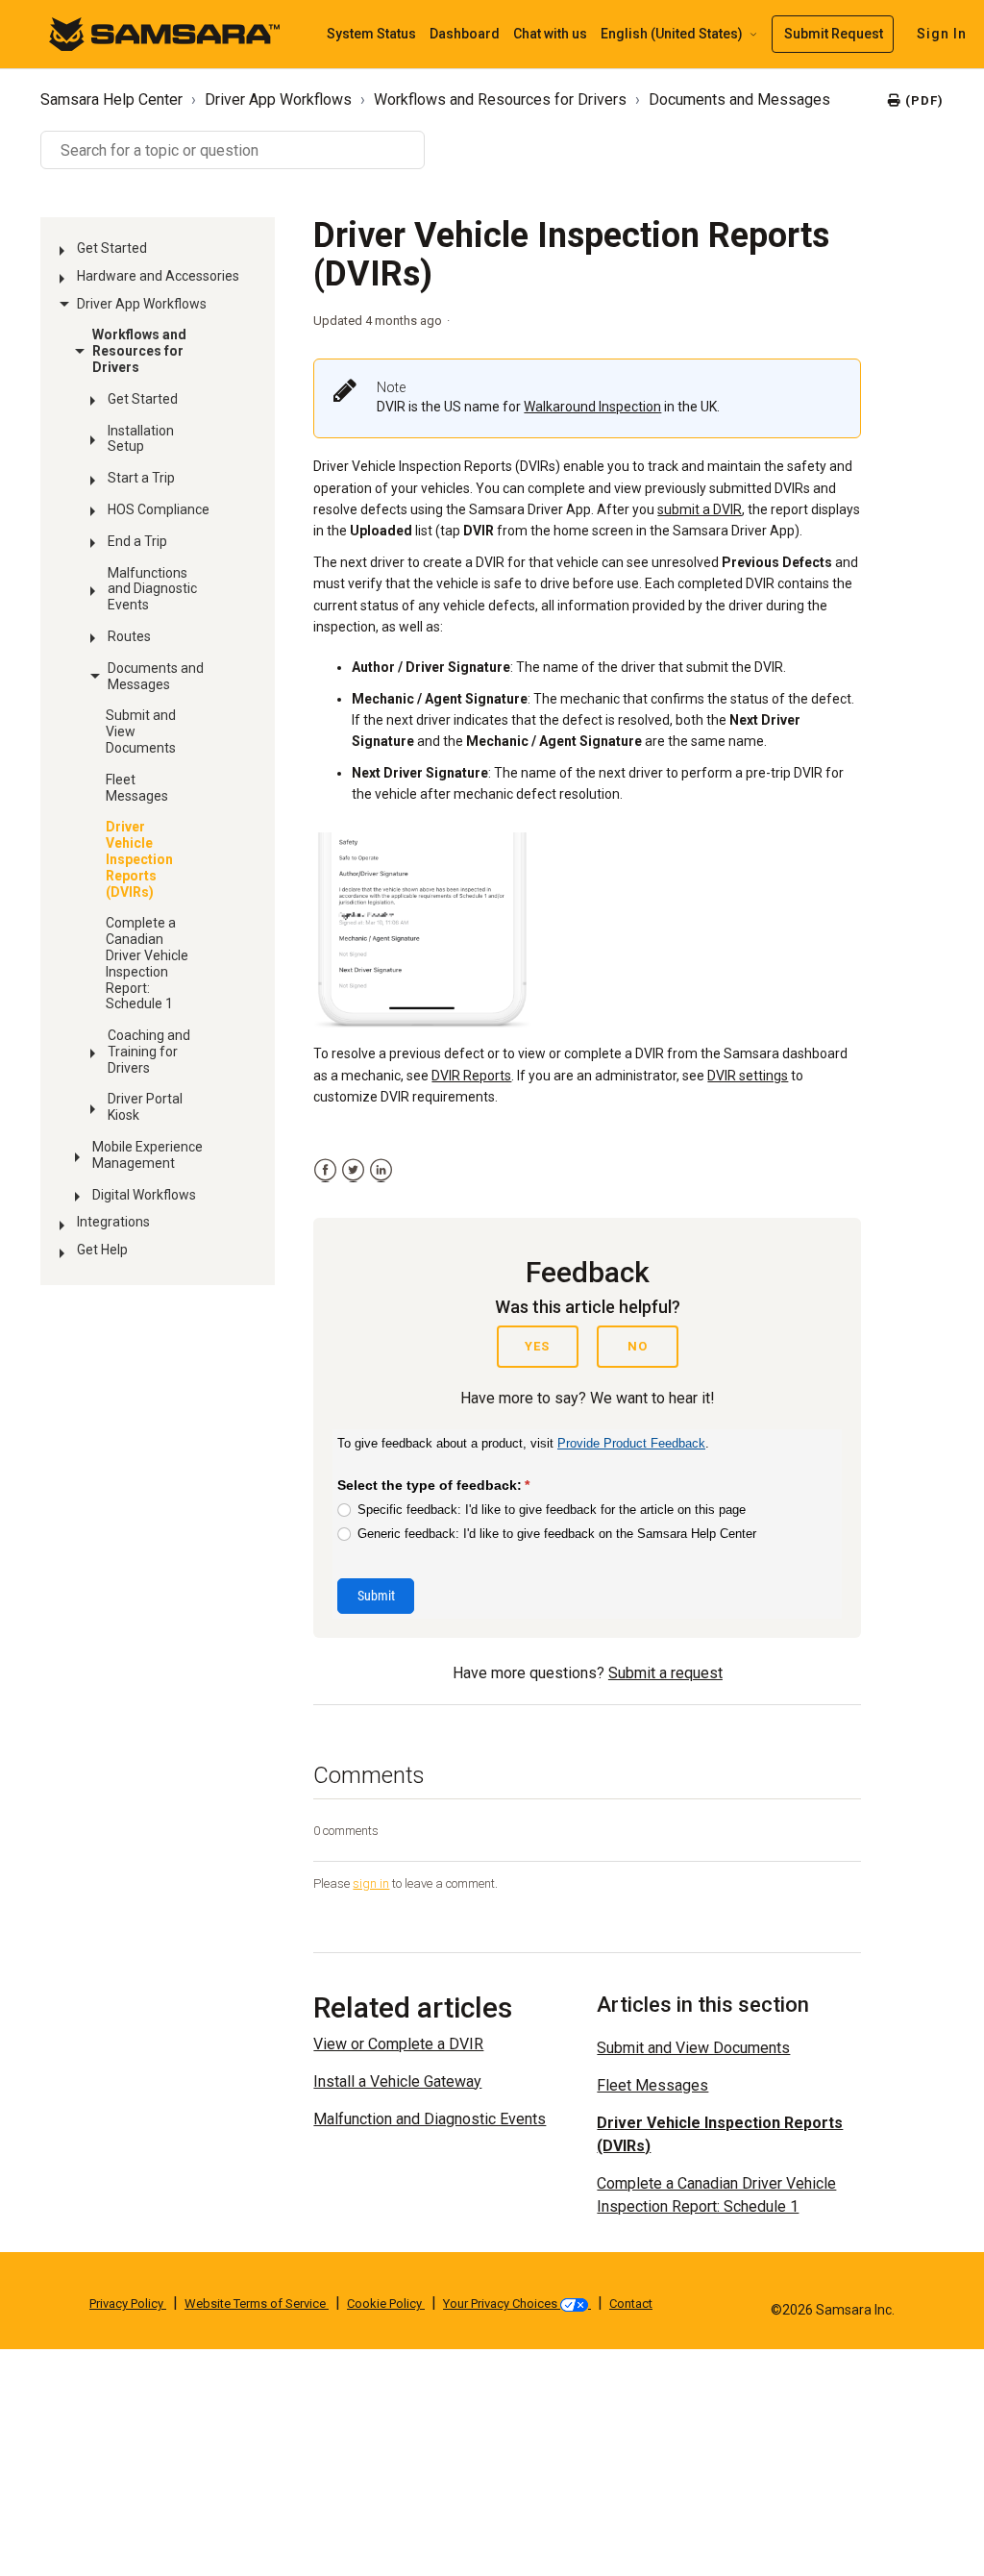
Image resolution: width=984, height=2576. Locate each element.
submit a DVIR (700, 509)
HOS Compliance (159, 509)
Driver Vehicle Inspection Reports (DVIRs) (139, 859)
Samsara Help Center (111, 99)
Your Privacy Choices (502, 2304)
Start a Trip (141, 478)
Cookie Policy (386, 2304)
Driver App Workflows (278, 99)
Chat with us (550, 34)
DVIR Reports (471, 1076)
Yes (537, 1346)
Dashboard (465, 34)
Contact (631, 2304)
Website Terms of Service (257, 2304)
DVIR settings (748, 1076)
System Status (371, 34)
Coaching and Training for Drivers (149, 1052)
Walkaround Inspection (592, 407)
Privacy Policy (128, 2304)
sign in (371, 1883)
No (638, 1346)
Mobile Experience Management (148, 1155)
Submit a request (665, 1673)
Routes (129, 636)
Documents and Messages (739, 99)
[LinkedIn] (381, 1170)
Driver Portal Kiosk (145, 1107)
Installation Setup (141, 439)
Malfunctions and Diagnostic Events (152, 589)
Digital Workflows (144, 1195)
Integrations (113, 1222)
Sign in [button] (942, 34)
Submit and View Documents (141, 731)
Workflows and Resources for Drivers (500, 99)
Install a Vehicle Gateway (397, 2081)
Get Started (112, 248)
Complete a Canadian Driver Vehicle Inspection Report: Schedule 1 (147, 963)
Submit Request (834, 34)
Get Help (102, 1250)
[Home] (164, 33)
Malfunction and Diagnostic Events (430, 2119)
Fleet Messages (137, 788)
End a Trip (137, 541)
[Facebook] (325, 1170)
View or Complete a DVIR (398, 2044)
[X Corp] (353, 1170)
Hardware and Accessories (158, 276)
